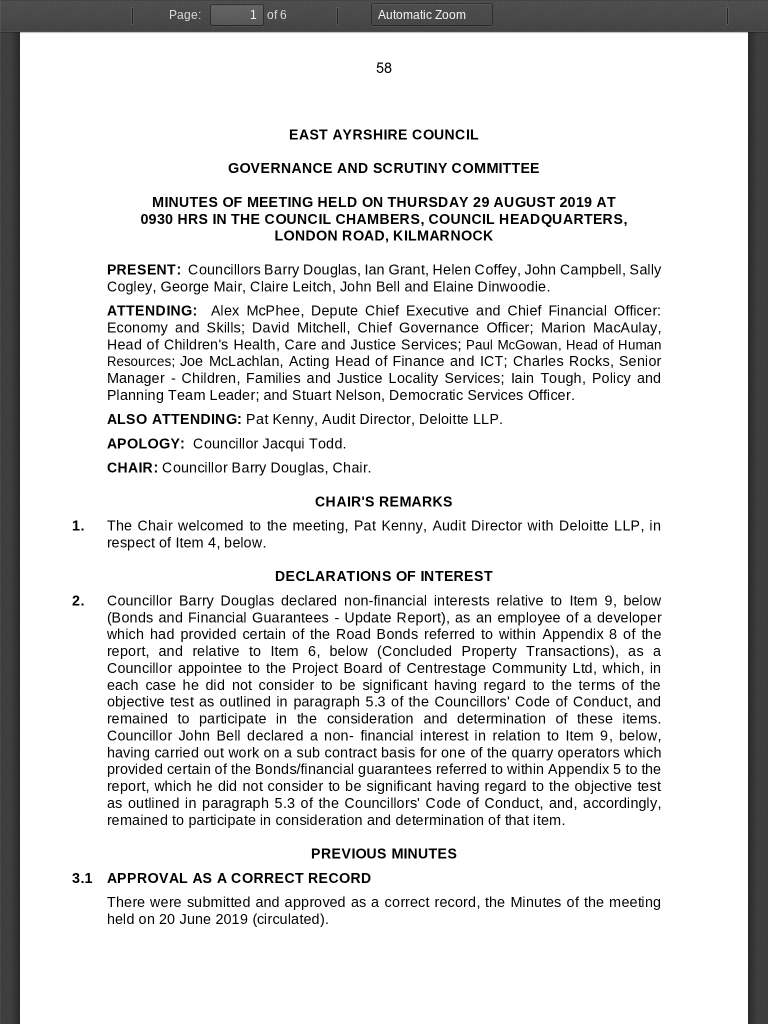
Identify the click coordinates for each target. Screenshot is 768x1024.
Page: (185, 15)
